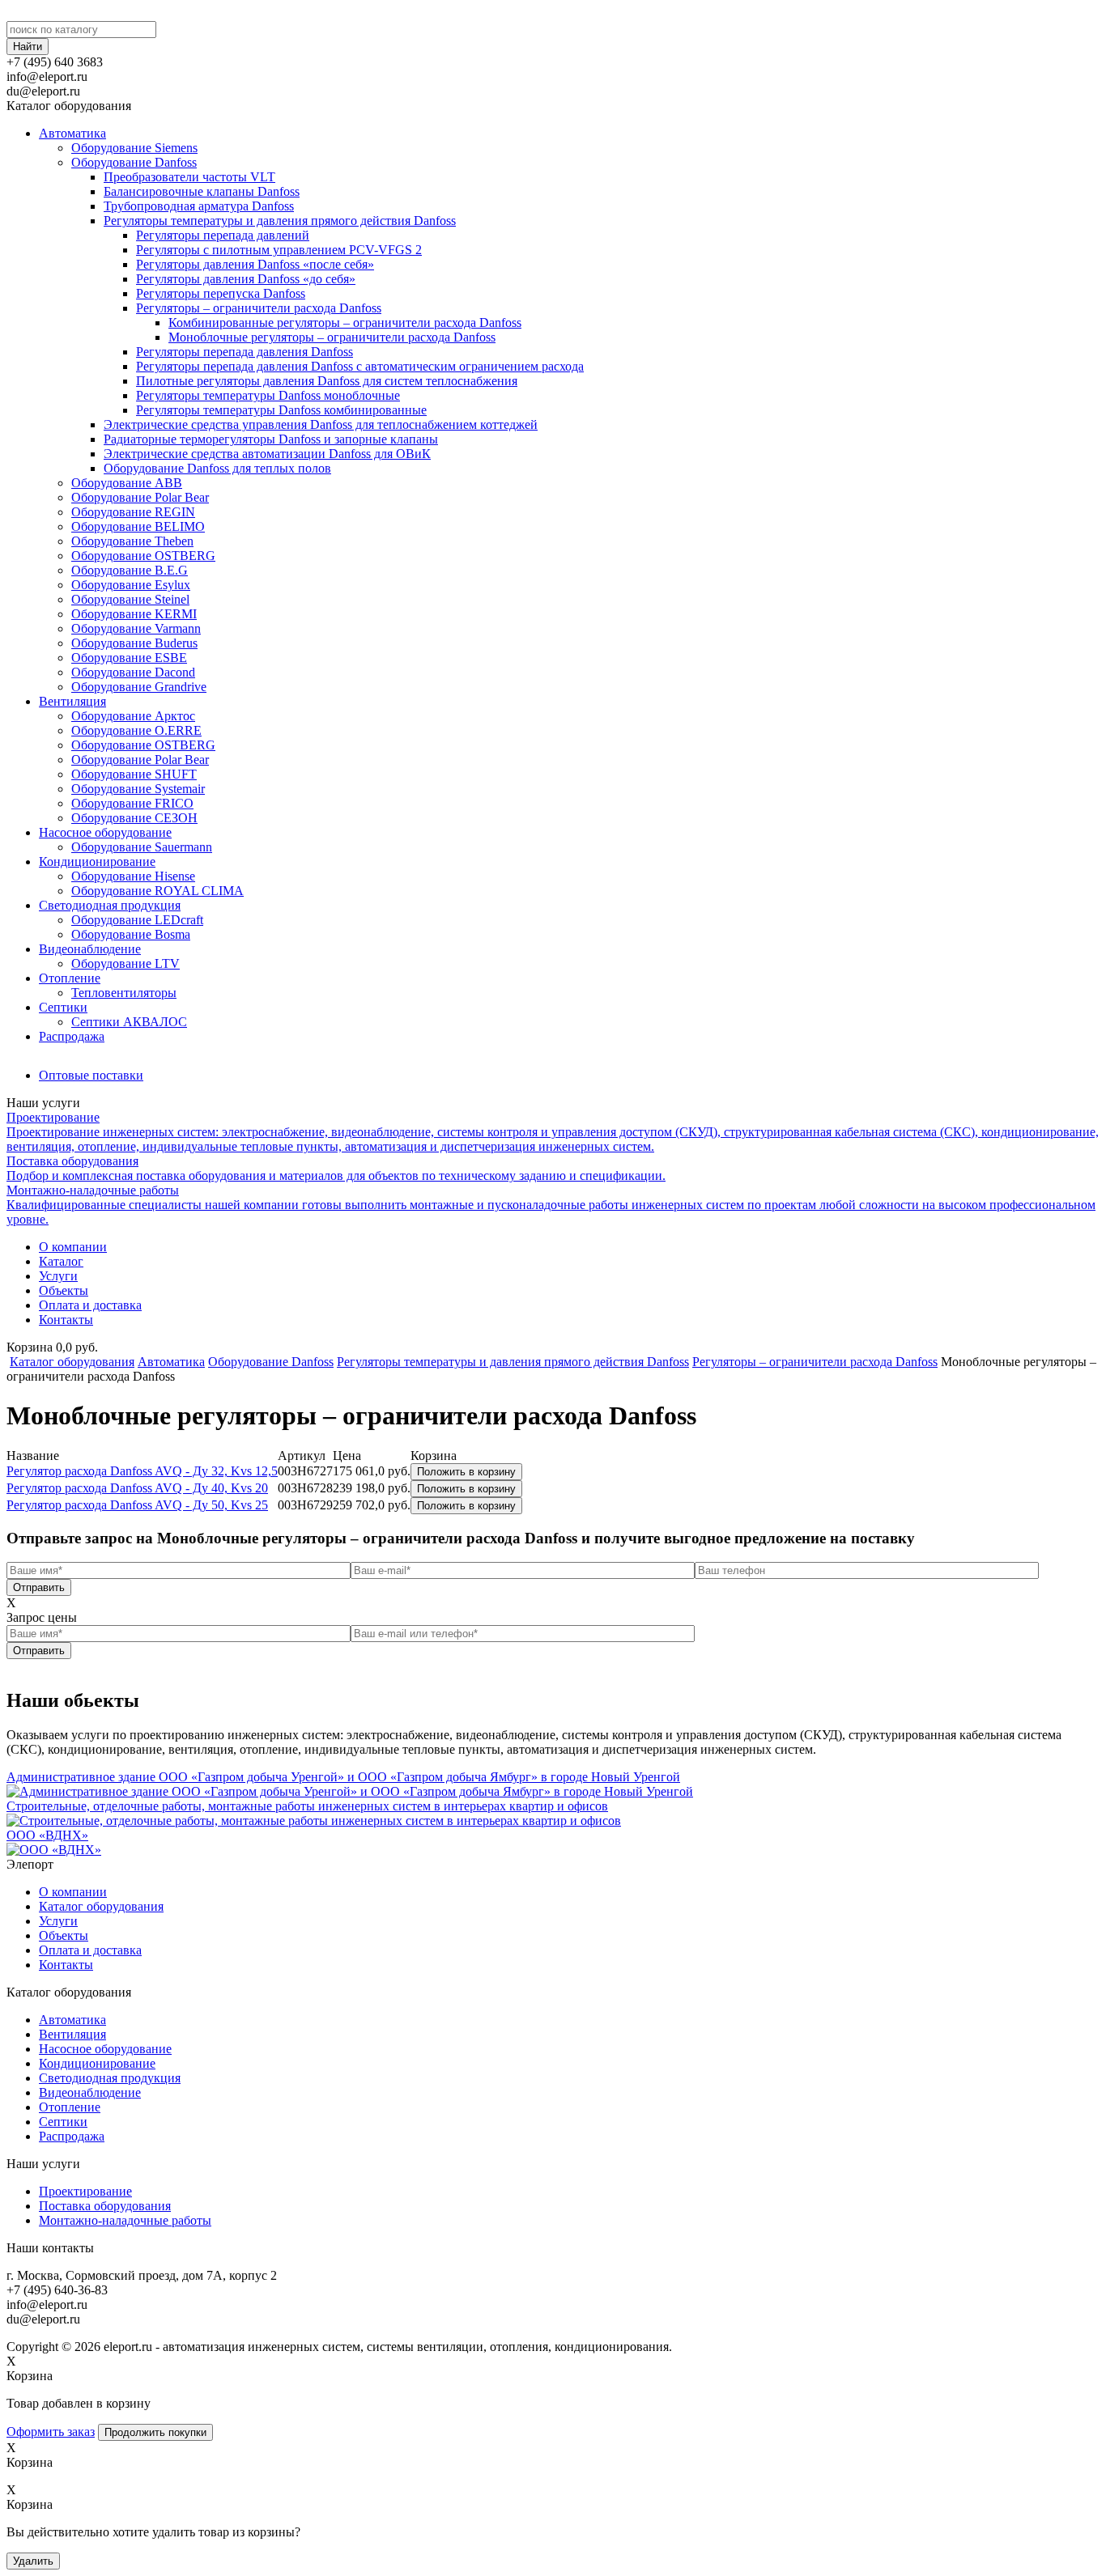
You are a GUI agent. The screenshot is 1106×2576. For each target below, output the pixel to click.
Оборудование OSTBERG (143, 556)
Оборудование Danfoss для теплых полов (217, 468)
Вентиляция (72, 701)
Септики (63, 1007)
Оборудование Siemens (134, 148)
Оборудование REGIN (133, 512)
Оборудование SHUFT (134, 774)
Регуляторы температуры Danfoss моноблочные (268, 395)
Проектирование (85, 2191)
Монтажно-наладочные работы (125, 2220)
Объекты (64, 1290)
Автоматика (72, 133)
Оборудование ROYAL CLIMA (157, 891)
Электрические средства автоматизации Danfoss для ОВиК (267, 454)
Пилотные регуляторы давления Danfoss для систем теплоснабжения (327, 381)
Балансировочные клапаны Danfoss (202, 191)
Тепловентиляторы (124, 993)
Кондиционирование (97, 861)
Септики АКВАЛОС (129, 1022)
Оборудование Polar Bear (140, 497)
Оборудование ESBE (129, 658)
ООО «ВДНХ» (47, 1835)
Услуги (58, 1276)
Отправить (39, 1587)
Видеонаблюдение (90, 949)
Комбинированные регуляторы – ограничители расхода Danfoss (345, 323)
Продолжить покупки (155, 2432)
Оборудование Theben (132, 541)
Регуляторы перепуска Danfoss (221, 293)
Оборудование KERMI (134, 614)
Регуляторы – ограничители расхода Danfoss (259, 308)
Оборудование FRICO (132, 803)
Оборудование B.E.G (130, 570)
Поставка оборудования (105, 2206)
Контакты (66, 1320)
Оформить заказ (51, 2432)
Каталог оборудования (72, 1362)
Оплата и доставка (90, 1305)
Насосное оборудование (105, 832)
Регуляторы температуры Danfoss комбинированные (281, 410)
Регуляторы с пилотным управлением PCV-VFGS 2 (279, 250)
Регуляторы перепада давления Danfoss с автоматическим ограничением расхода (360, 366)
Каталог (61, 1261)
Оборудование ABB (127, 483)
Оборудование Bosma (131, 934)
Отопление (70, 978)
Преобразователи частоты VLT (189, 177)
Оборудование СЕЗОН (134, 818)
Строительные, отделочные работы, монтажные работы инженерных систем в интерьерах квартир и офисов (307, 1806)
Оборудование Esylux (131, 585)
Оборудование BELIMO (138, 526)
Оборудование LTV (125, 963)
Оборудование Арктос (133, 716)
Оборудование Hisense (133, 876)
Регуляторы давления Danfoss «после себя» (255, 264)
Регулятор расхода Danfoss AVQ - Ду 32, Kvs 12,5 (142, 1471)
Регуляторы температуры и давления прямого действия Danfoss (280, 221)
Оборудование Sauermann (142, 847)
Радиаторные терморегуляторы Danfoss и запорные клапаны (271, 439)
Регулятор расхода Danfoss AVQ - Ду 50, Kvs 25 (137, 1505)
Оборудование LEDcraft (137, 920)
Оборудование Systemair (138, 789)
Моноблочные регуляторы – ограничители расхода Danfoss (332, 337)
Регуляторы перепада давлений (223, 235)
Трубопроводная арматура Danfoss (199, 206)
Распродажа (72, 1036)
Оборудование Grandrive (139, 687)
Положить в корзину (466, 1472)
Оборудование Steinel (130, 599)
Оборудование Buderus (134, 643)
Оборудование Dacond (133, 672)
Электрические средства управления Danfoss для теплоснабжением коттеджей (321, 424)
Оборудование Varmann (136, 628)
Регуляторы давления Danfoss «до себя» (246, 279)
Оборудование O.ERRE (136, 730)
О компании (73, 1247)
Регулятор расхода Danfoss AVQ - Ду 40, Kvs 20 (137, 1488)
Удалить (33, 2561)
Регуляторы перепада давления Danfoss (245, 352)
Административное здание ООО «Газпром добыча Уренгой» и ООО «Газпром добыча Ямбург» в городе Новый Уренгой (343, 1777)
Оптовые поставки (91, 1075)
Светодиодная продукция (110, 905)
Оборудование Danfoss (134, 162)
